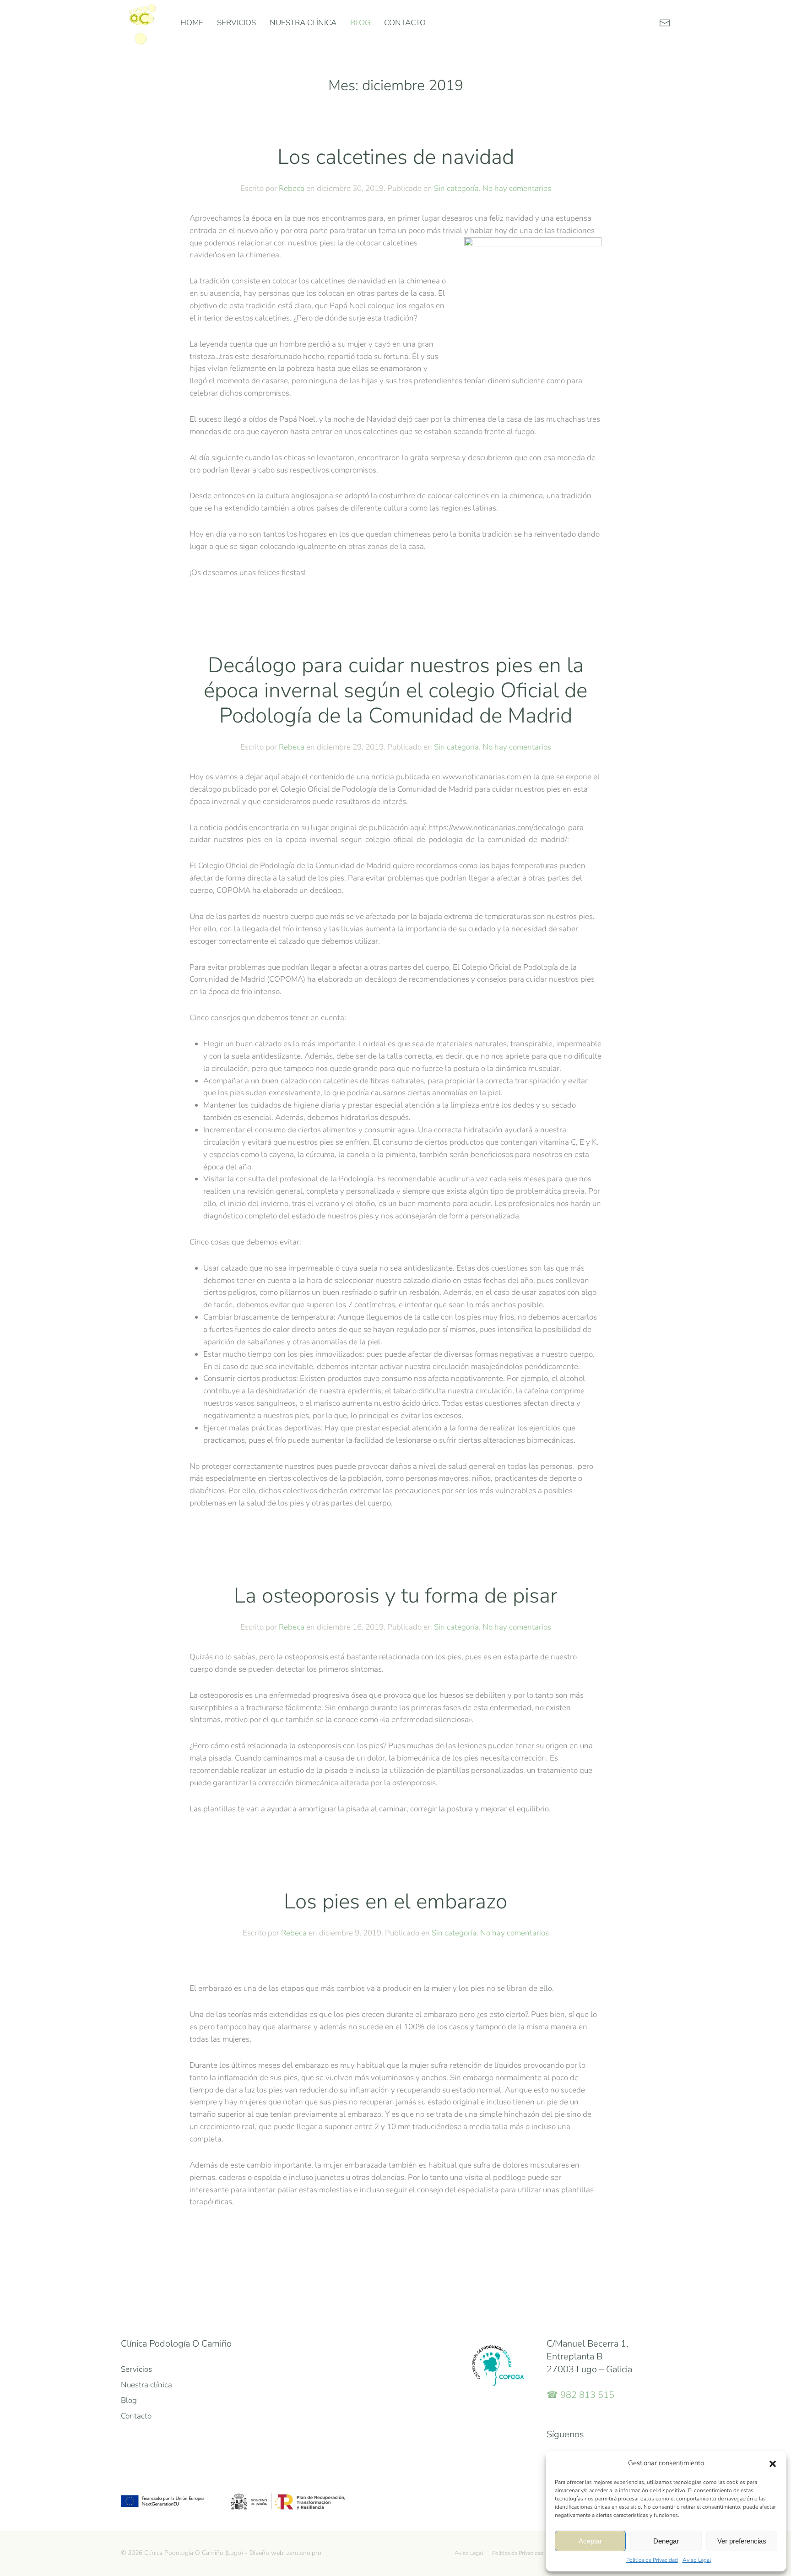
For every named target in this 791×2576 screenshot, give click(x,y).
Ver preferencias (742, 2541)
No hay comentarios (517, 188)
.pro (304, 2553)
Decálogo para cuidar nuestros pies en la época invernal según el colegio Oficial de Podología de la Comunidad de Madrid (395, 690)
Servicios (236, 23)
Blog (360, 23)
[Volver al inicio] (144, 23)
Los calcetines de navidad (396, 157)
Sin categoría (456, 188)
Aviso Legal (697, 2560)
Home (192, 23)
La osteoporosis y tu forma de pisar (396, 1595)
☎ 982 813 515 (580, 2395)
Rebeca (292, 188)
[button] (773, 2463)
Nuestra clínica (146, 2385)
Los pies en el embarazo (395, 1901)
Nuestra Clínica (303, 23)
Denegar (666, 2541)
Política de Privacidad (652, 2560)
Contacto (405, 23)
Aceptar (590, 2541)
